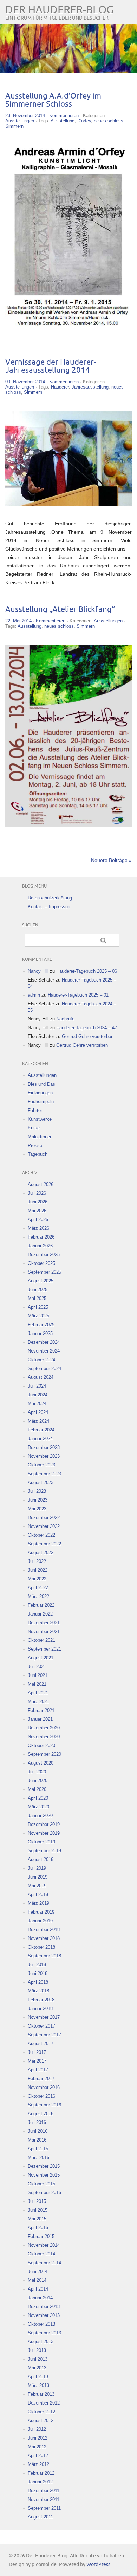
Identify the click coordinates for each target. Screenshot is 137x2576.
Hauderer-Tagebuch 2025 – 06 (87, 971)
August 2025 (41, 1281)
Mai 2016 (37, 2140)
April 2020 (38, 1798)
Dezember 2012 (44, 2403)
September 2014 (44, 2263)
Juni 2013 (38, 2359)
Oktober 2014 (41, 2254)
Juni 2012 (38, 2438)
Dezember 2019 (44, 1824)
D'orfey (84, 121)
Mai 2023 (37, 1509)
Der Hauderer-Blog (59, 10)
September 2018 (44, 1956)
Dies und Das (41, 1084)
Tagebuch (38, 1154)
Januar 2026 (40, 1246)
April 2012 (38, 2456)
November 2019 (44, 1833)
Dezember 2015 (44, 2166)
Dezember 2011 (44, 2491)
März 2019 (38, 1903)
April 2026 (38, 1219)
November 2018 (44, 1938)
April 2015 (38, 2228)
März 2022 (38, 1596)
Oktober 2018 (41, 1947)
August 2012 (41, 2420)
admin (34, 995)
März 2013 (38, 2385)
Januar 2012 (40, 2482)
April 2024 (38, 1412)
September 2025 (44, 1272)
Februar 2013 (41, 2394)
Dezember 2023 (44, 1447)
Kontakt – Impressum (50, 907)
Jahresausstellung (90, 387)
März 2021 (38, 1702)
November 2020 (44, 1737)
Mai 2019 (37, 1886)
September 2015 (44, 2193)
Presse (35, 1145)
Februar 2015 (41, 2236)
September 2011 (44, 2508)
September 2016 (44, 2105)
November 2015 (44, 2175)
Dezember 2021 (44, 1623)
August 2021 (41, 1658)
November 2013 (44, 2315)
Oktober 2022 (41, 1535)
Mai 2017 (37, 2061)
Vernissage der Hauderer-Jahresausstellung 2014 (51, 366)
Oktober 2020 (41, 1745)
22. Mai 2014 (18, 621)
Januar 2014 (40, 2298)
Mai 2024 (37, 1404)
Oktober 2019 (41, 1842)
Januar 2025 (40, 1333)
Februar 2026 (41, 1237)
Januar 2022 (40, 1614)
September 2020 (44, 1754)
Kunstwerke (40, 1119)
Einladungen (40, 1093)
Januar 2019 (40, 1921)
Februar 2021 (41, 1710)
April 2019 (38, 1894)
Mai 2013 (37, 2368)
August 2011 (40, 2517)
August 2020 (41, 1763)
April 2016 (38, 2149)
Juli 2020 (37, 1772)
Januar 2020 (40, 1816)
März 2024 (38, 1421)
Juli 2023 (37, 1491)
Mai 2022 (37, 1579)
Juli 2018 (37, 1965)
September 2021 (44, 1649)
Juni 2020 (38, 1781)
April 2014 (38, 2289)
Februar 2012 (41, 2473)
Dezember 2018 (44, 1930)
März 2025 (38, 1316)
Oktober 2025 (41, 1263)
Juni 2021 (38, 1675)
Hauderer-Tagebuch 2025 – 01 (78, 995)
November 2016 (44, 2087)
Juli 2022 (37, 1561)
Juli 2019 (37, 1868)
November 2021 (44, 1631)
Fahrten (35, 1110)
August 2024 (41, 1377)
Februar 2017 (41, 2079)
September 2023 (44, 1474)
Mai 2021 (37, 1684)
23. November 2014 (25, 116)
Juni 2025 (38, 1290)
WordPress (98, 2565)
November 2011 (44, 2499)
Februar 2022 (41, 1605)
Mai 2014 (37, 2280)
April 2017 (38, 2070)
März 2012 (38, 2464)
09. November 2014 (25, 382)
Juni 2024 (38, 1395)
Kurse (34, 1128)
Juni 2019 (38, 1877)
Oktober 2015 (41, 2184)
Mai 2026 (37, 1211)
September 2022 (44, 1544)
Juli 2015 (37, 2201)
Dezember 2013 (44, 2307)
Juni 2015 (38, 2210)
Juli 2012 (37, 2429)
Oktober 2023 (41, 1465)
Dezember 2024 (44, 1342)
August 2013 (41, 2342)
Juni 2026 (38, 1202)
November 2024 (44, 1351)
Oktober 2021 (41, 1640)
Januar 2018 (40, 2008)
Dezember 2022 (44, 1518)
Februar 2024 (41, 1430)
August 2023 (41, 1482)
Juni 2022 (38, 1570)
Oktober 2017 (41, 2026)
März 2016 (38, 2157)
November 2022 (44, 1526)
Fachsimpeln (41, 1102)
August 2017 (41, 2044)
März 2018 (38, 1991)
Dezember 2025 (44, 1255)
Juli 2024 (37, 1386)
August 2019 (41, 1859)
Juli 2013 (37, 2350)
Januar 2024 (40, 1439)
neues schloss (109, 121)
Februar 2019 (41, 1912)
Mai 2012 (37, 2447)
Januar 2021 (40, 1719)
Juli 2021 (37, 1667)
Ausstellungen (20, 121)
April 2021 (38, 1693)
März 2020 (38, 1807)
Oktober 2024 (41, 1360)
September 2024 (44, 1368)
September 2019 (44, 1851)
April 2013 (38, 2377)
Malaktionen (40, 1137)
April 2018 (38, 1982)
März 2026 (38, 1228)
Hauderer (60, 387)
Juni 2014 (38, 2271)
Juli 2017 (37, 2052)
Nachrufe (65, 1019)
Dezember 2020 (44, 1728)
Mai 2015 (37, 2219)
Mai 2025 (37, 1298)
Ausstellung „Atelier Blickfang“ (60, 610)
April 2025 (38, 1307)
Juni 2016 (38, 2131)
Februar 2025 (41, 1325)
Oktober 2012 (41, 2412)
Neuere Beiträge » (111, 860)
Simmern (14, 126)
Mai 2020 (37, 1789)
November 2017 (44, 2017)
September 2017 (44, 2035)
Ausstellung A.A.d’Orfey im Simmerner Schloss (53, 100)
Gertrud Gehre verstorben (88, 1036)
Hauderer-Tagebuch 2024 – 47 (87, 1028)
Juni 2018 (38, 1973)
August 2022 (41, 1553)
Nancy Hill (38, 971)
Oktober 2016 (41, 2096)
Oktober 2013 (41, 2324)
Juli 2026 (37, 1193)
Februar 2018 (41, 2000)
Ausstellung (63, 121)
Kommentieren (64, 116)
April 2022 (38, 1588)
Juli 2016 (37, 2122)
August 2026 (41, 1184)
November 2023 (44, 1456)
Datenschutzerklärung (50, 898)
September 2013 (44, 2333)
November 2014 (44, 2245)
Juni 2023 (38, 1500)
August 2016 (41, 2114)
